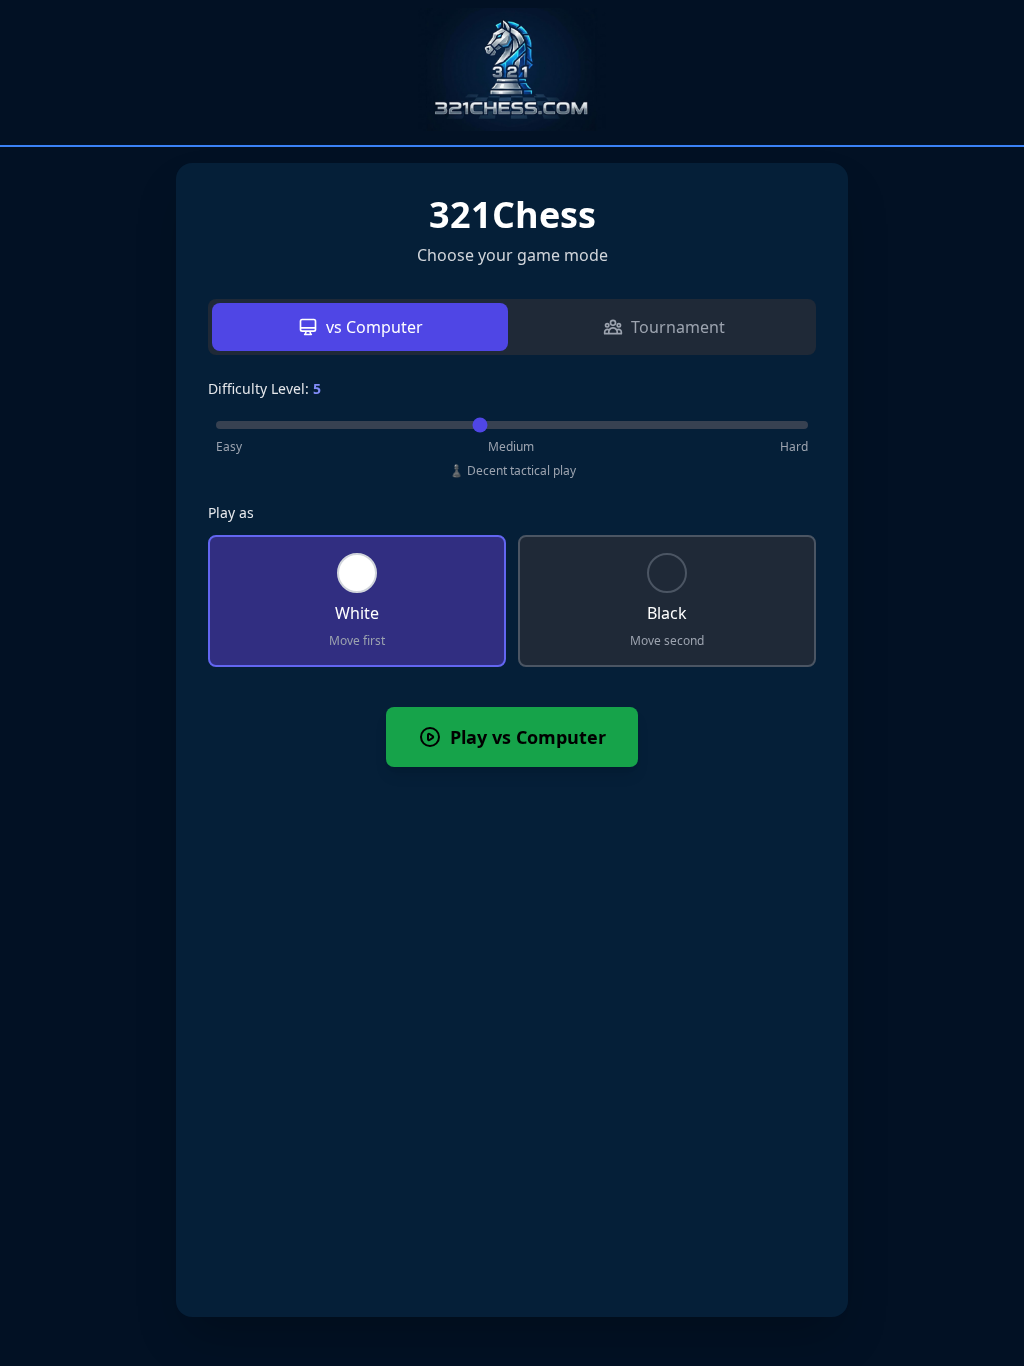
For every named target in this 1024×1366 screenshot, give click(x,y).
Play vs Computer (528, 737)
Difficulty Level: (264, 388)
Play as (231, 512)
